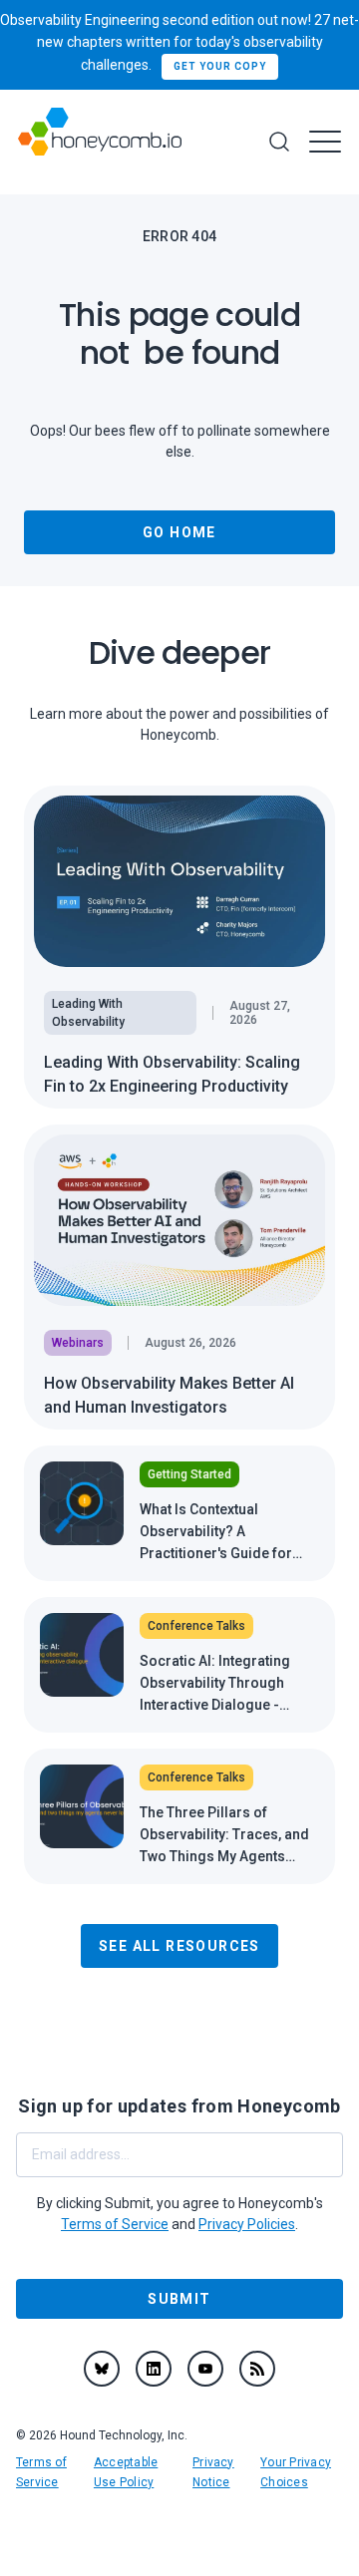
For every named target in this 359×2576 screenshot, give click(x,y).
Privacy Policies (247, 2224)
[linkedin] (154, 2369)
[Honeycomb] (100, 142)
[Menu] (325, 142)
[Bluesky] (102, 2369)
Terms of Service (115, 2224)
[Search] (279, 142)
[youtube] (205, 2369)
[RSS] (257, 2369)
